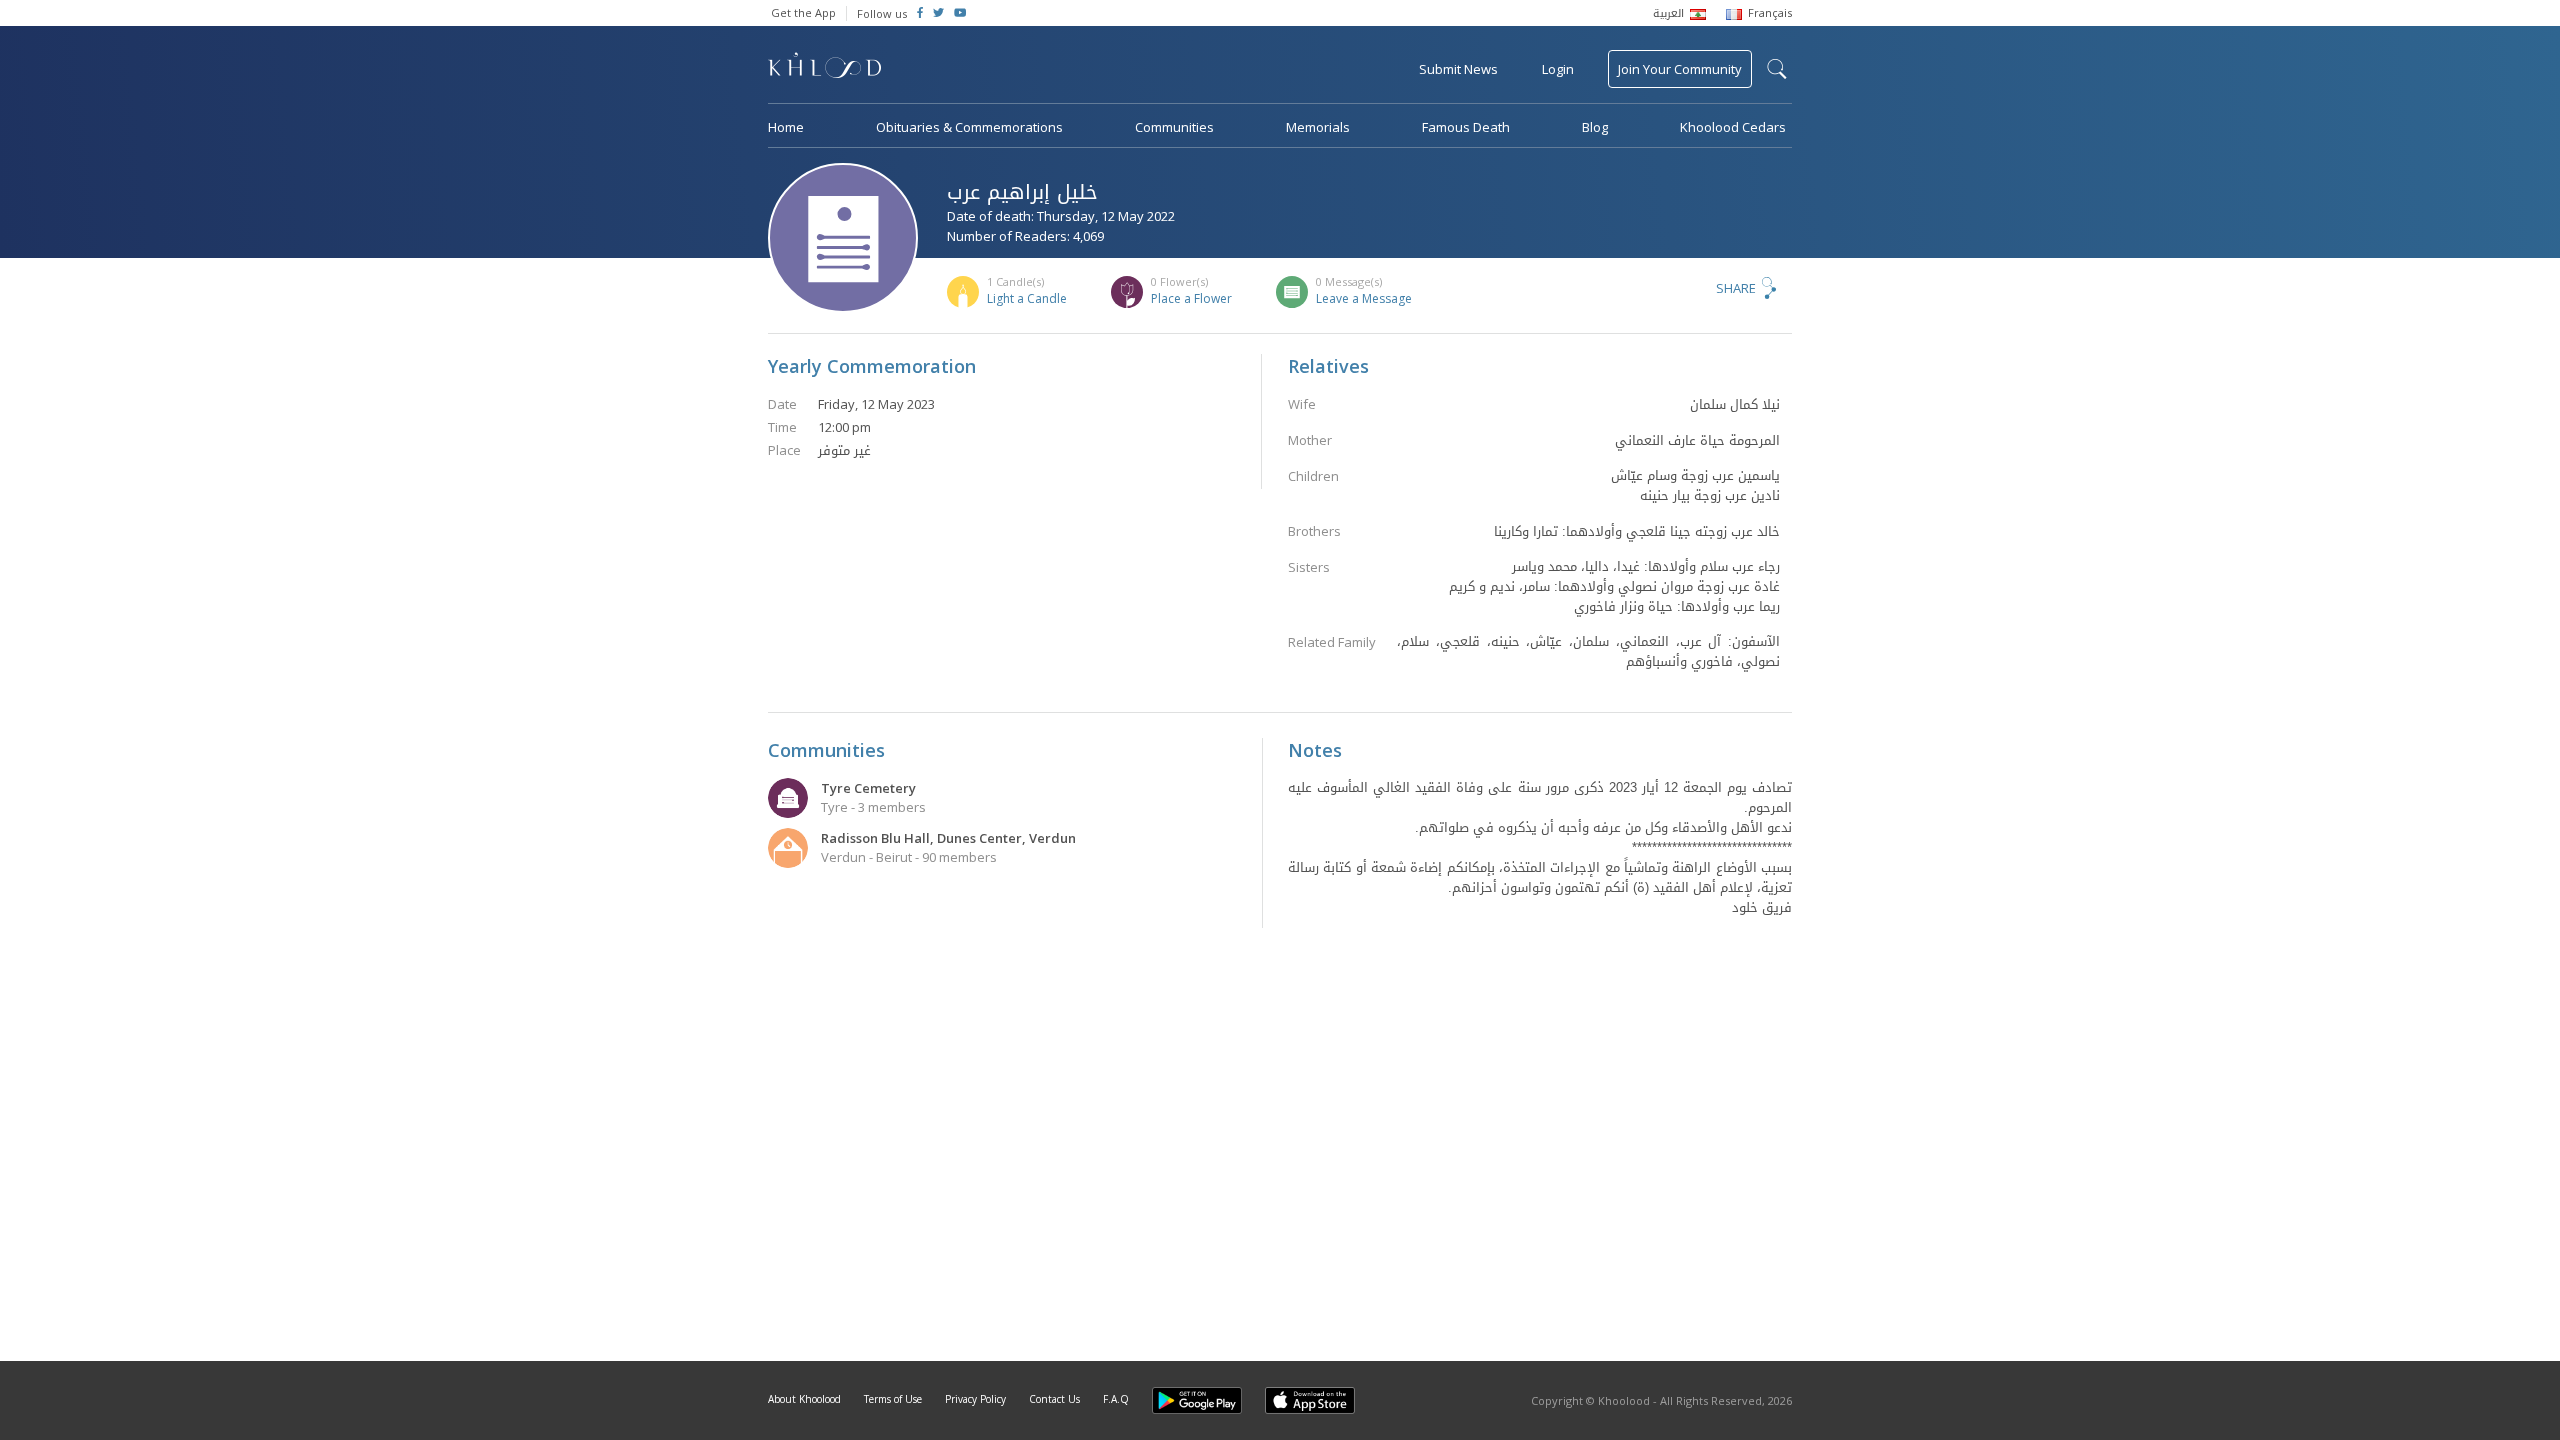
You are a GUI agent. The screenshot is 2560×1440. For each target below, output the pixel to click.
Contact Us (1054, 1399)
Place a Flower (1191, 298)
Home (786, 127)
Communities (1174, 127)
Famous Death (1466, 127)
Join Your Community (1680, 69)
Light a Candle (1027, 298)
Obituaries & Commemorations (969, 127)
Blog (1595, 127)
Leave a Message (1364, 298)
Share (1736, 288)
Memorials (1318, 127)
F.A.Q (1116, 1399)
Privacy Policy (975, 1399)
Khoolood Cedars (1733, 127)
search (1777, 69)
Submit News (1458, 69)
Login (1558, 69)
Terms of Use (893, 1399)
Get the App (803, 12)
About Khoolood (804, 1399)
